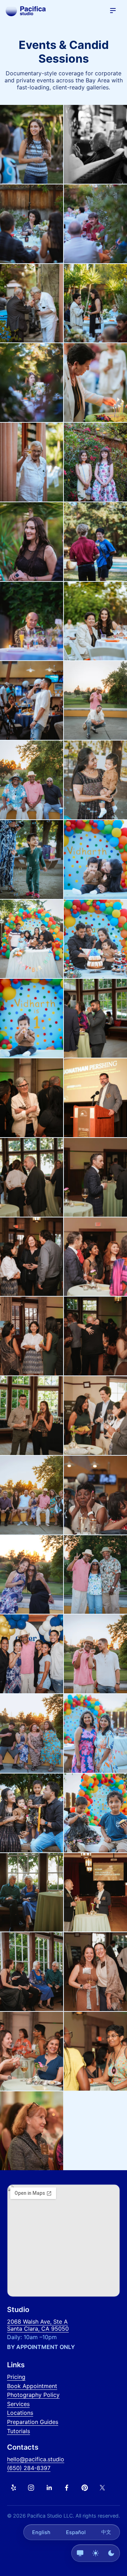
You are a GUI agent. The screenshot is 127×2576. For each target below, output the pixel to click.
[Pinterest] (85, 2488)
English (41, 2532)
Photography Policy (33, 2395)
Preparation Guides (33, 2422)
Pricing (16, 2377)
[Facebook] (67, 2488)
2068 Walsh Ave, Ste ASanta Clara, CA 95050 (38, 2325)
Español (76, 2532)
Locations (20, 2413)
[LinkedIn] (49, 2488)
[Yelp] (13, 2488)
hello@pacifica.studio (36, 2459)
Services (18, 2404)
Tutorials (19, 2431)
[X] (102, 2488)
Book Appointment (32, 2386)
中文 (106, 2532)
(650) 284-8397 (29, 2468)
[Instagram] (31, 2488)
